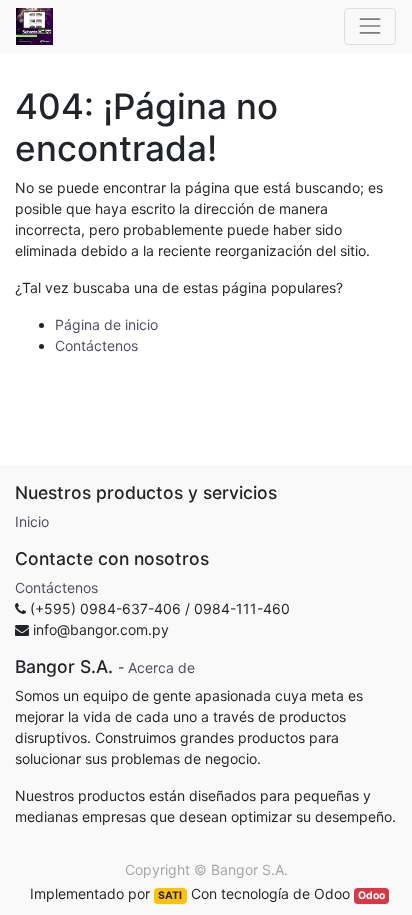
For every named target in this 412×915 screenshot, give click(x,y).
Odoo (371, 895)
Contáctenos (96, 345)
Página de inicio (106, 324)
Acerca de (161, 667)
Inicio (32, 521)
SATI (170, 895)
